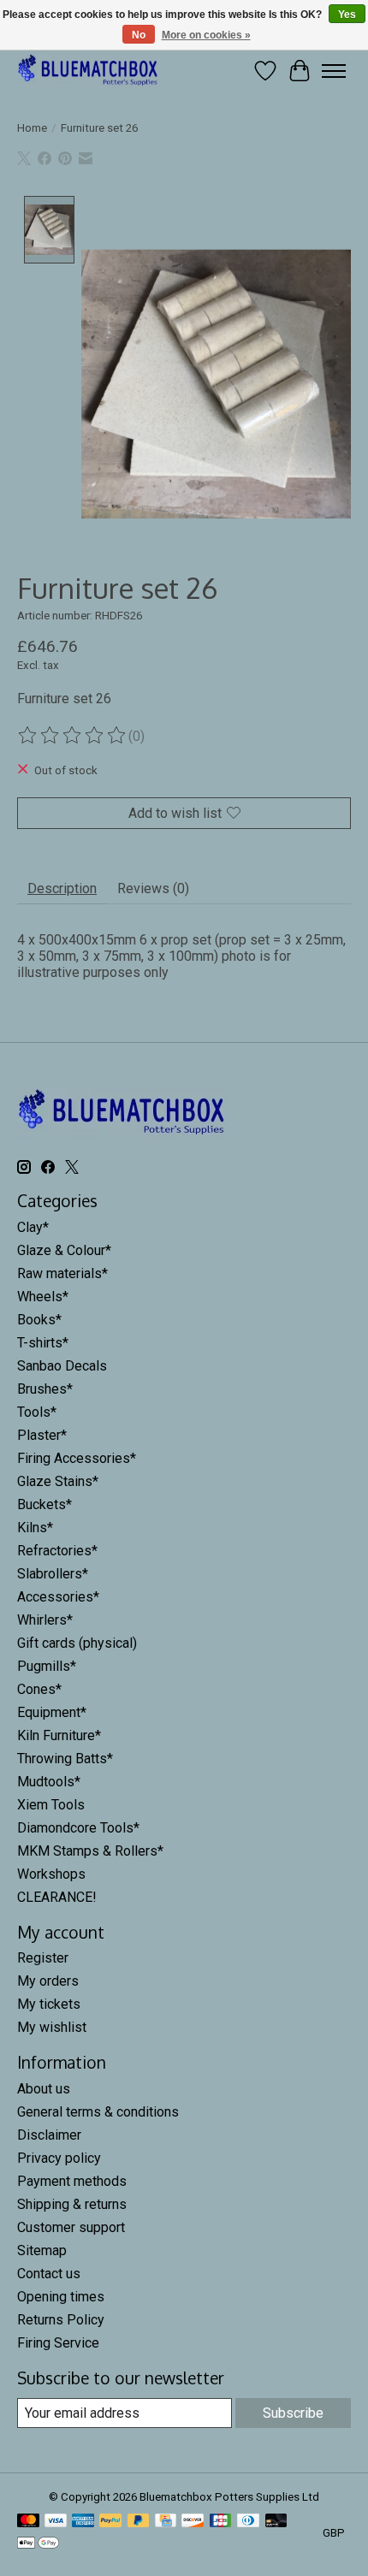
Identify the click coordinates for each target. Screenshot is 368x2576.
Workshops (51, 1874)
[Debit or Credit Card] (276, 2522)
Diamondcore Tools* (78, 1828)
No (139, 35)
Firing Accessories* (77, 1458)
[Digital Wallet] (38, 2544)
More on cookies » (206, 35)
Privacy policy (59, 2158)
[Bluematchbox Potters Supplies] (88, 71)
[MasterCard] (28, 2522)
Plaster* (42, 1435)
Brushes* (45, 1389)
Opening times (61, 2297)
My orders (48, 1981)
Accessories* (58, 1597)
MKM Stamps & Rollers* (90, 1851)
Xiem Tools (51, 1805)
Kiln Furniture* (59, 1735)
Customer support (71, 2227)
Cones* (39, 1689)
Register (43, 1958)
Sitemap (42, 2250)
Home (32, 128)
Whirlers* (45, 1620)
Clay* (33, 1227)
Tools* (37, 1412)
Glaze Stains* (58, 1481)
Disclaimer (49, 2135)
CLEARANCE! (57, 1897)
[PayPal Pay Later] (139, 2522)
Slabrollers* (53, 1574)
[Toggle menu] (334, 71)
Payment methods (72, 2181)
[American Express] (83, 2522)
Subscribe (293, 2413)
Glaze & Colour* (64, 1250)
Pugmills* (47, 1666)
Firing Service (58, 2343)
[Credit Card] (166, 2522)
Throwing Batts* (65, 1759)
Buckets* (45, 1504)
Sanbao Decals (62, 1366)
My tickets (49, 2004)
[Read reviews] (73, 736)
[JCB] (221, 2522)
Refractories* (57, 1551)
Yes (347, 15)
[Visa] (56, 2522)
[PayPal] (110, 2522)
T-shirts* (43, 1343)
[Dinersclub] (248, 2522)
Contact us (49, 2274)
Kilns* (35, 1528)
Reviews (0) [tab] (153, 888)
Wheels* (43, 1297)
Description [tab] (62, 888)
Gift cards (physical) (77, 1643)
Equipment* (52, 1712)
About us (44, 2089)
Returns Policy (61, 2320)
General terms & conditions (98, 2112)
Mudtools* (49, 1782)
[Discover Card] (193, 2522)
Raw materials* (62, 1273)
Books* (39, 1320)
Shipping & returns (72, 2204)
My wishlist (52, 2027)
